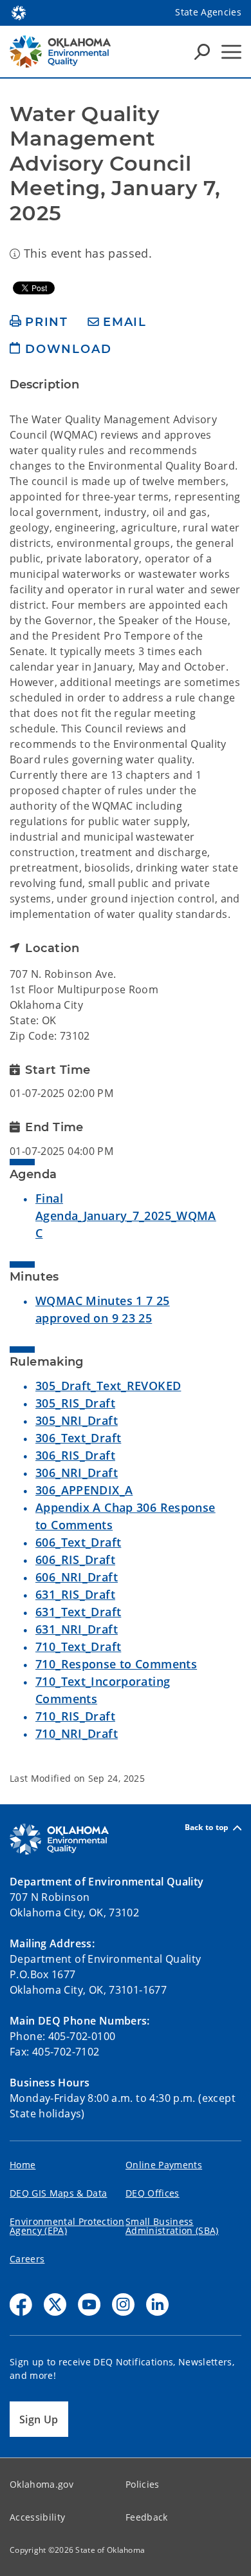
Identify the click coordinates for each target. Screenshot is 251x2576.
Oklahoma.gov (42, 2484)
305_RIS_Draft (75, 1403)
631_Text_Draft (78, 1612)
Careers (27, 2259)
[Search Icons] (202, 52)
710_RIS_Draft (75, 1716)
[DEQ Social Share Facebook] (21, 2304)
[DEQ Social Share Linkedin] (157, 2304)
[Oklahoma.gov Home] (19, 12)
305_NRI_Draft (77, 1420)
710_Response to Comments (116, 1664)
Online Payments (164, 2165)
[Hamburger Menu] (231, 52)
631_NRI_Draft (77, 1629)
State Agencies (208, 12)
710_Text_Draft (78, 1646)
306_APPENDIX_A (84, 1490)
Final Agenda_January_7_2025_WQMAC (126, 1216)
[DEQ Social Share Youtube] (89, 2304)
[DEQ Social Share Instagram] (123, 2304)
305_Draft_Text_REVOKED (108, 1386)
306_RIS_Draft (75, 1455)
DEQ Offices (153, 2193)
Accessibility (37, 2517)
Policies (143, 2484)
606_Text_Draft (78, 1542)
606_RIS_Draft (75, 1560)
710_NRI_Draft (77, 1733)
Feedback (147, 2517)
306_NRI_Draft (77, 1473)
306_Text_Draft (78, 1438)
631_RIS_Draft (75, 1594)
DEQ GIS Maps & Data (58, 2193)
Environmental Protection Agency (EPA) (67, 2226)
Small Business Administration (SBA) (172, 2226)
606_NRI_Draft (77, 1577)
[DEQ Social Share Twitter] (55, 2304)
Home (23, 2165)
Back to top (207, 1828)
